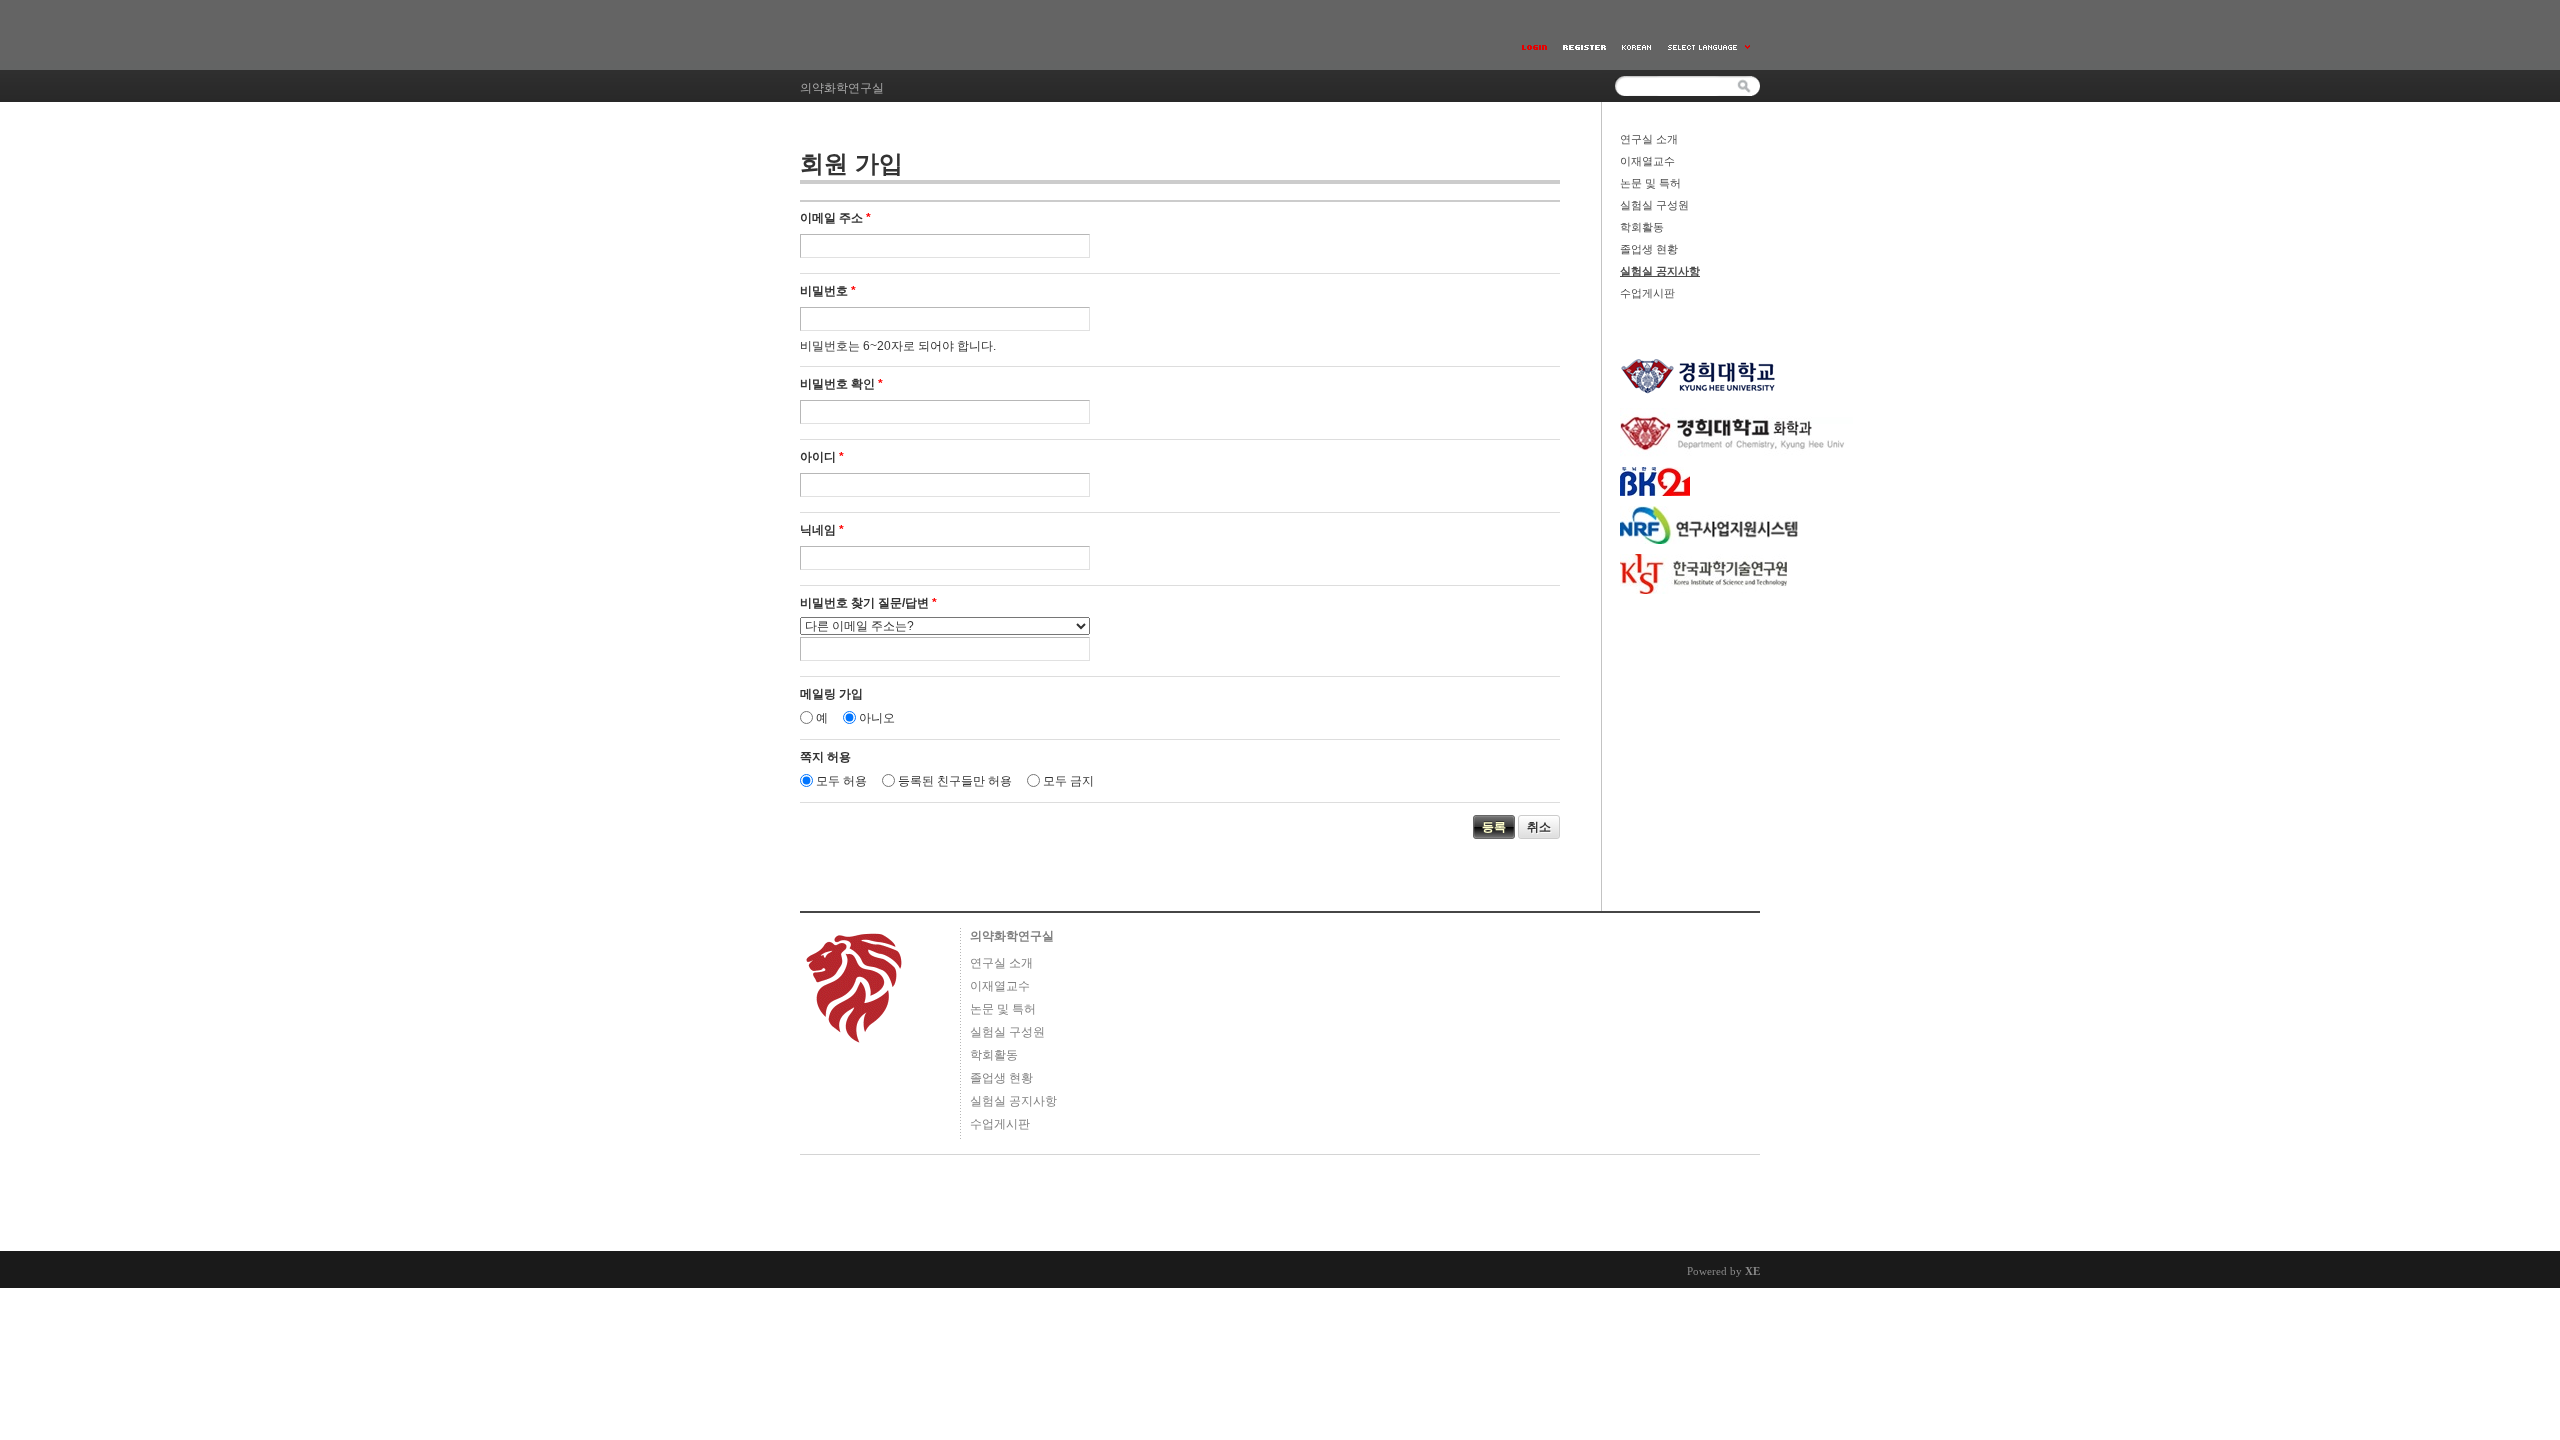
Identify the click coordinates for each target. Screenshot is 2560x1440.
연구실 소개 (1649, 139)
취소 (1539, 827)
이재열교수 (1647, 161)
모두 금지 (1068, 781)
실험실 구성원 (1654, 205)
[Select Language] (1710, 47)
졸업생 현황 (1649, 249)
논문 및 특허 (1650, 183)
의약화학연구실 (1012, 936)
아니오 (877, 718)
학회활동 (1642, 227)
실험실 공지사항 (1660, 271)
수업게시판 (1647, 293)
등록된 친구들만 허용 (955, 781)
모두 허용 (841, 781)
